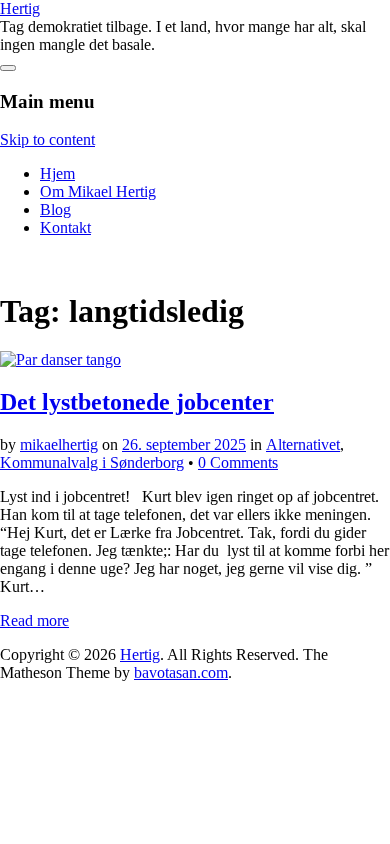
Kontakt (65, 227)
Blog (55, 209)
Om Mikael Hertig (98, 191)
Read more (34, 620)
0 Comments (238, 462)
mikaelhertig (59, 444)
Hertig (20, 8)
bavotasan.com (181, 672)
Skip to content (47, 139)
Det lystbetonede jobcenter (137, 402)
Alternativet (303, 444)
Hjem (57, 173)
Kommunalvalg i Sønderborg (92, 462)
